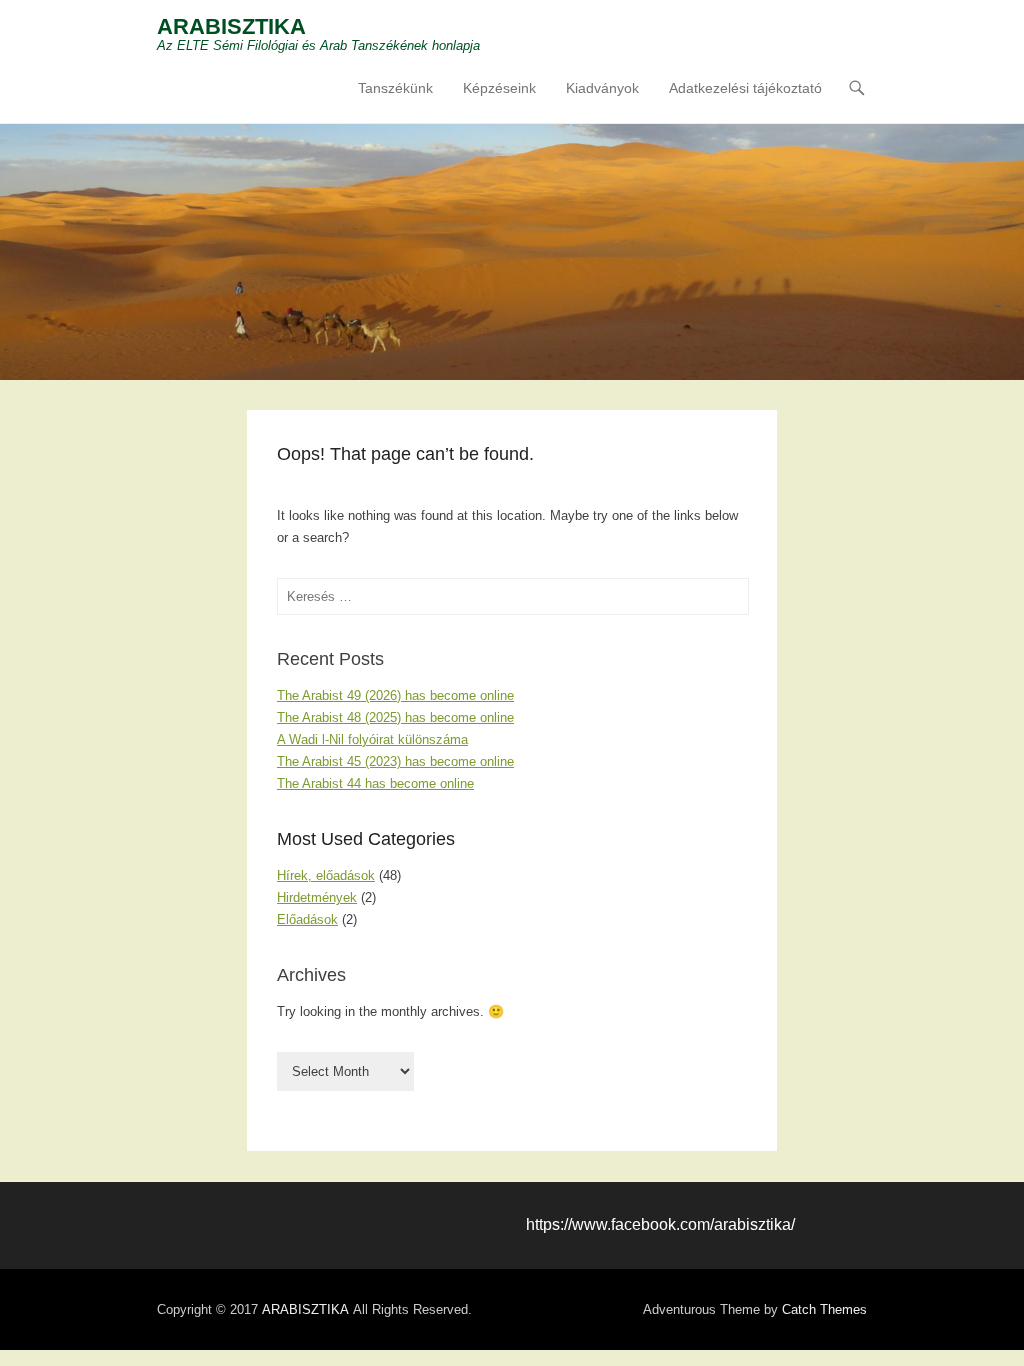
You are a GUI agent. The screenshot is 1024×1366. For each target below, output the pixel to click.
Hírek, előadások (326, 875)
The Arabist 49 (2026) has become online (395, 695)
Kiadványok (602, 88)
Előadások (307, 919)
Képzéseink (499, 88)
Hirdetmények (317, 897)
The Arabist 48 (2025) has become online (395, 717)
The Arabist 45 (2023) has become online (395, 761)
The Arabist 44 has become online (375, 783)
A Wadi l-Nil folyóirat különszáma (372, 739)
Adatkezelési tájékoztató (745, 88)
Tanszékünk (395, 88)
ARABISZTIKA (231, 26)
